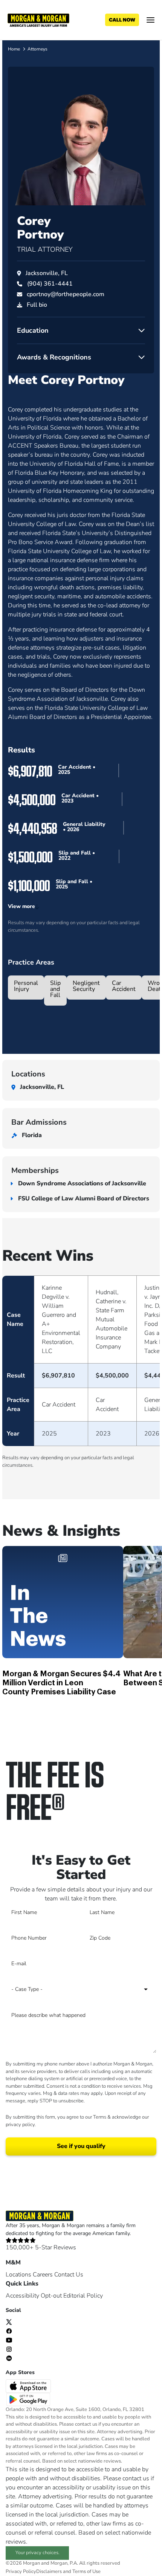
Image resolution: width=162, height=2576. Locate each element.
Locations (18, 2275)
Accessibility (22, 2296)
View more (21, 906)
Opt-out (51, 2296)
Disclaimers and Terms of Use (68, 2571)
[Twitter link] (9, 2322)
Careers (43, 2275)
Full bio (37, 305)
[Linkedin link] (9, 2358)
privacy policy (20, 2125)
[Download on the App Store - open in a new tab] (29, 2386)
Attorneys (37, 49)
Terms (100, 2117)
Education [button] (33, 330)
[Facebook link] (9, 2331)
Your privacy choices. (37, 2553)
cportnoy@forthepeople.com (66, 294)
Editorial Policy (83, 2296)
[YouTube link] (9, 2340)
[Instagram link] (9, 2349)
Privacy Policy (21, 2571)
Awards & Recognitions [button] (54, 357)
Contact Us (69, 2275)
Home (14, 49)
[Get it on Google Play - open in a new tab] (29, 2399)
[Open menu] (151, 20)
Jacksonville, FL (47, 273)
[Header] (38, 20)
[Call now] (122, 20)
